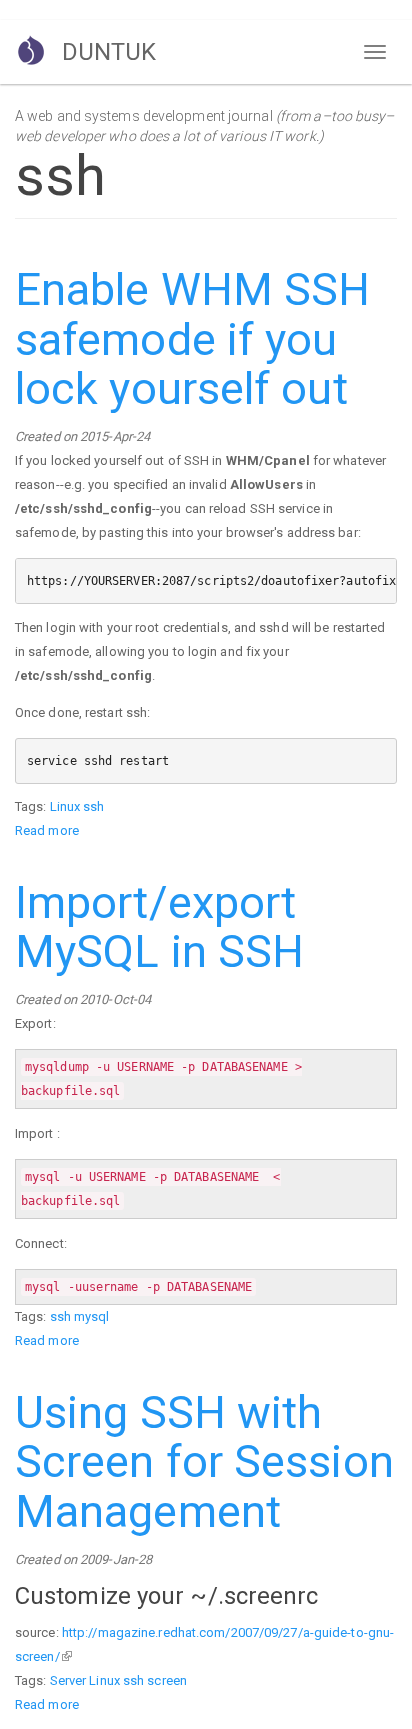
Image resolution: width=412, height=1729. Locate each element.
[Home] (31, 50)
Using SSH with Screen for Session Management (204, 1462)
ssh (93, 806)
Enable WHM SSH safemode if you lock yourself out (192, 339)
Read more (47, 830)
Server (68, 1680)
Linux (65, 806)
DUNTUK (109, 52)
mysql (92, 1316)
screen (167, 1680)
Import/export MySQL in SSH (159, 927)
